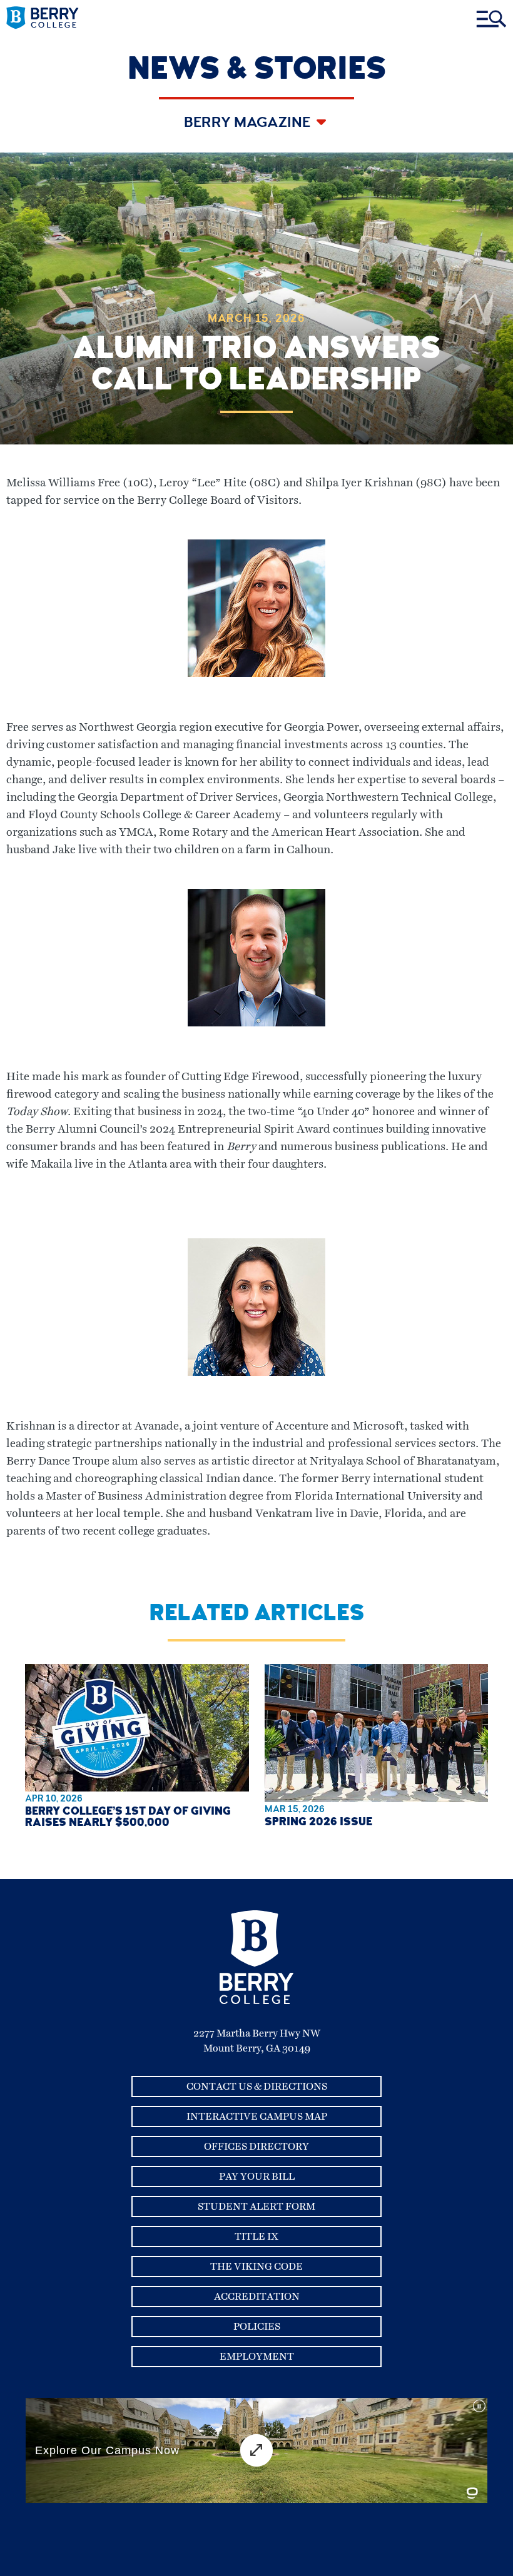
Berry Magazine (249, 124)
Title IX (256, 2237)
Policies (257, 2327)
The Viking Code (256, 2267)
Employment (257, 2357)
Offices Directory (256, 2147)
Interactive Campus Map (257, 2117)
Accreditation (257, 2297)
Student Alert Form (256, 2207)
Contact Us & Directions (257, 2087)
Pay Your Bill (257, 2177)
